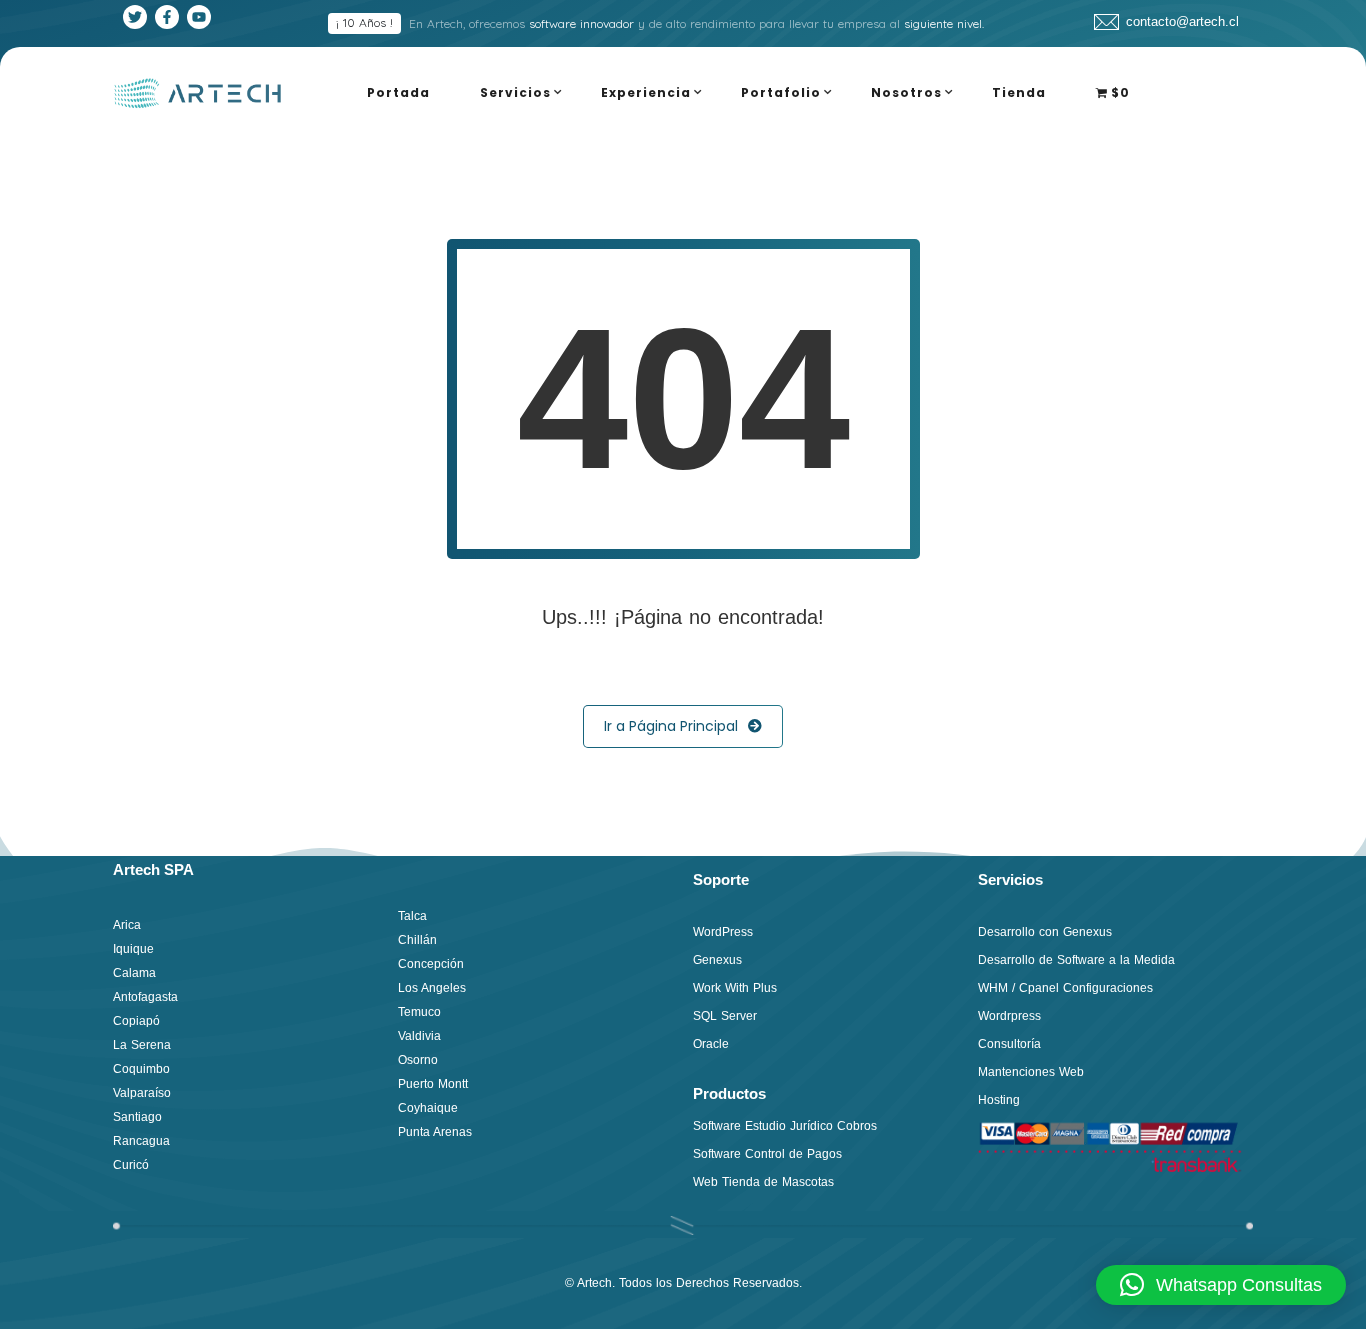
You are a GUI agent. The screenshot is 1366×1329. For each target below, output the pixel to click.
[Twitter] (135, 17)
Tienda (1019, 92)
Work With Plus (735, 988)
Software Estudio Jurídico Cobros (785, 1126)
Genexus (717, 960)
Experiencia (646, 92)
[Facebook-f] (167, 17)
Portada (398, 92)
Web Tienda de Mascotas (763, 1182)
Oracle (711, 1044)
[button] (1221, 1285)
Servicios (515, 92)
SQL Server (725, 1016)
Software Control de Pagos (767, 1154)
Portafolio (781, 92)
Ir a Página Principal (671, 726)
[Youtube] (199, 17)
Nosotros (906, 92)
